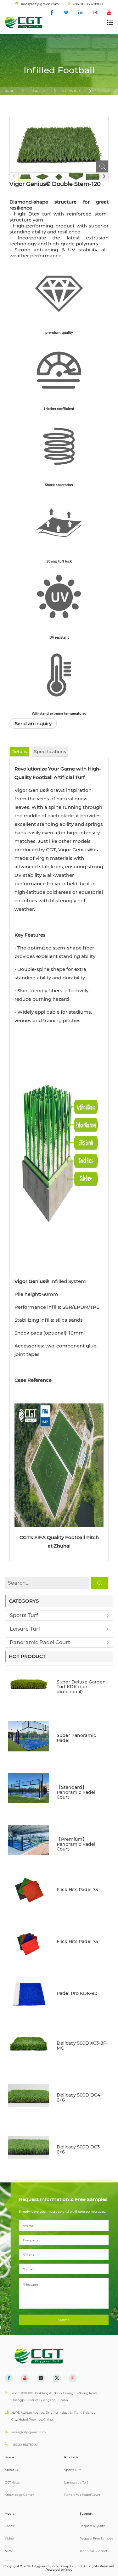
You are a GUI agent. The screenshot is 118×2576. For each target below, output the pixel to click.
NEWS (10, 2551)
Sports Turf (72, 91)
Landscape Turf (76, 2482)
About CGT (13, 2470)
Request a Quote (92, 2526)
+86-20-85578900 (24, 2445)
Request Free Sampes (96, 2538)
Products (38, 91)
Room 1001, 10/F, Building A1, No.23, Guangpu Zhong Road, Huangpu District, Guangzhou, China (55, 2397)
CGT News (12, 2482)
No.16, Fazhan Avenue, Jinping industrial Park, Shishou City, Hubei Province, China (53, 2416)
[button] (104, 177)
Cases (9, 2526)
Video (9, 2538)
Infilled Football (23, 98)
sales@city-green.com (28, 2432)
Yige (69, 2570)
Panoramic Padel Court (40, 1642)
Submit (64, 2320)
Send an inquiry (33, 723)
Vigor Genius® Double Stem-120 (34, 106)
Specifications (50, 752)
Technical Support (93, 2551)
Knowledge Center (19, 2495)
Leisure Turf (25, 1629)
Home (9, 91)
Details (19, 752)
